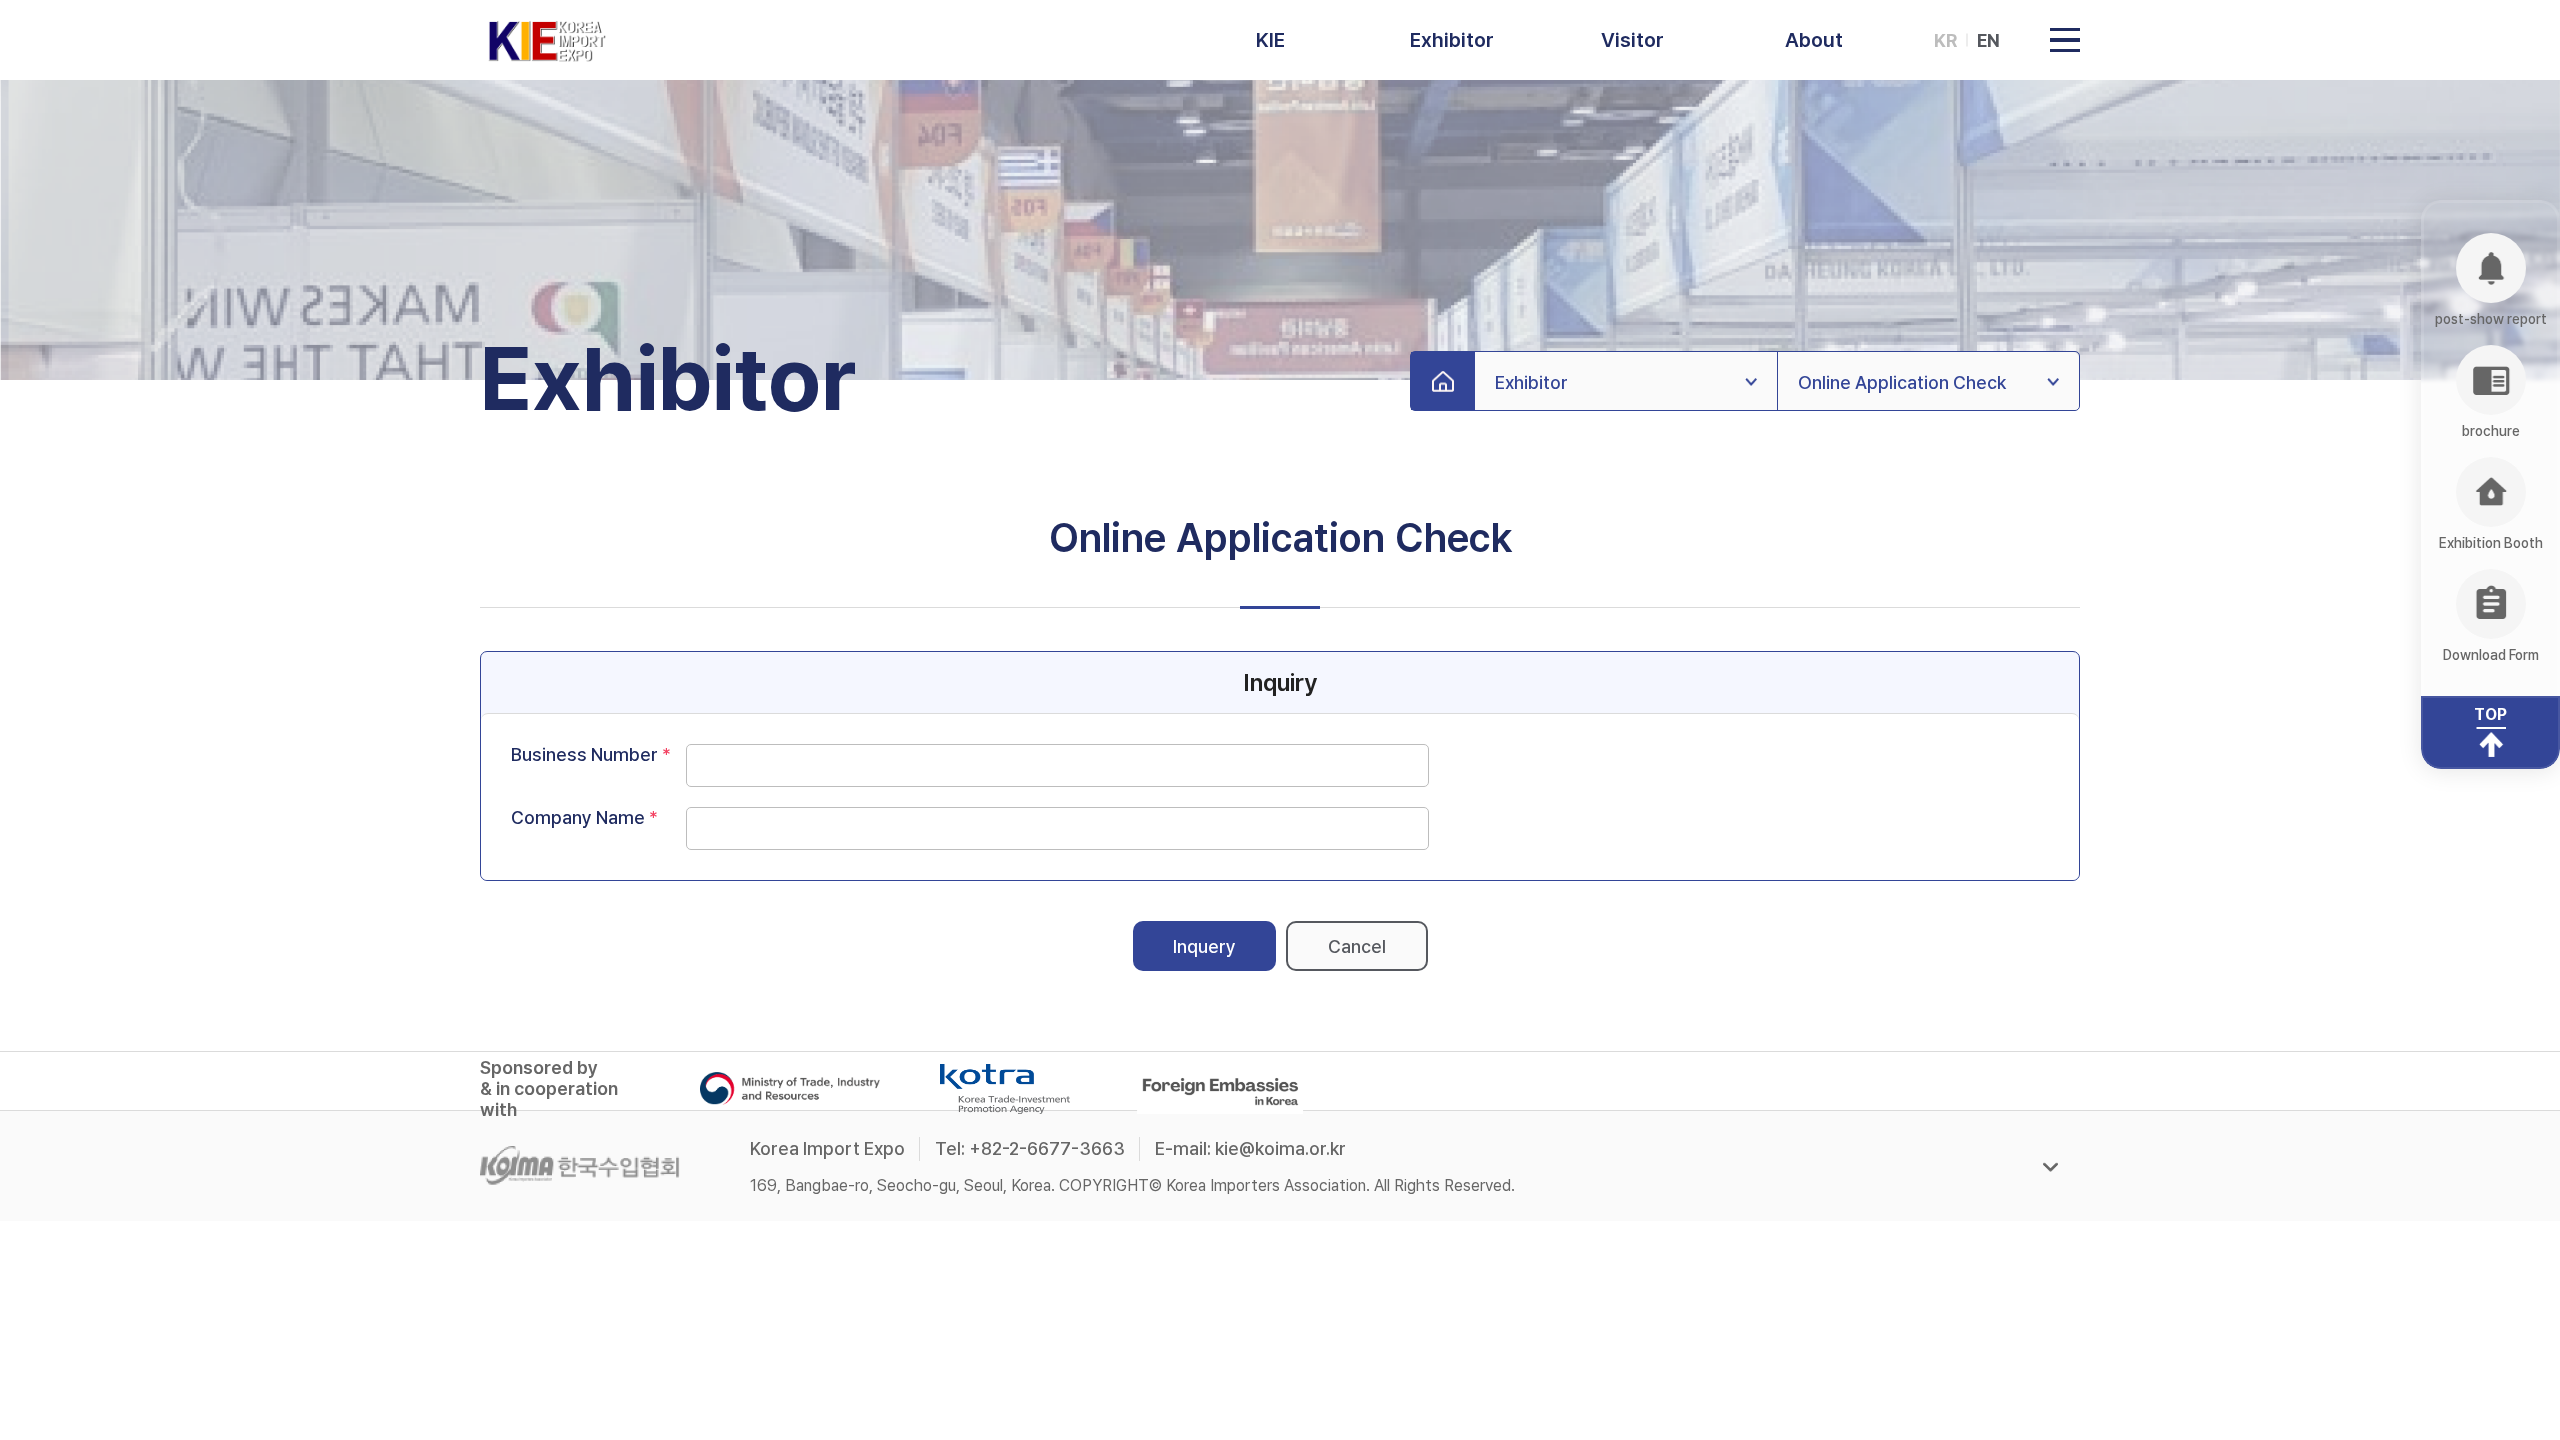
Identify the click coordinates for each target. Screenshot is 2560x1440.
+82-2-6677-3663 (1047, 1148)
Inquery (1204, 946)
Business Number (584, 754)
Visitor (1632, 40)
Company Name (578, 817)
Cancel (1357, 946)
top (2490, 714)
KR (1945, 40)
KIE (1270, 40)
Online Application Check (1902, 382)
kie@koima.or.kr (1280, 1148)
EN (1988, 40)
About (1814, 40)
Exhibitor (1452, 40)
